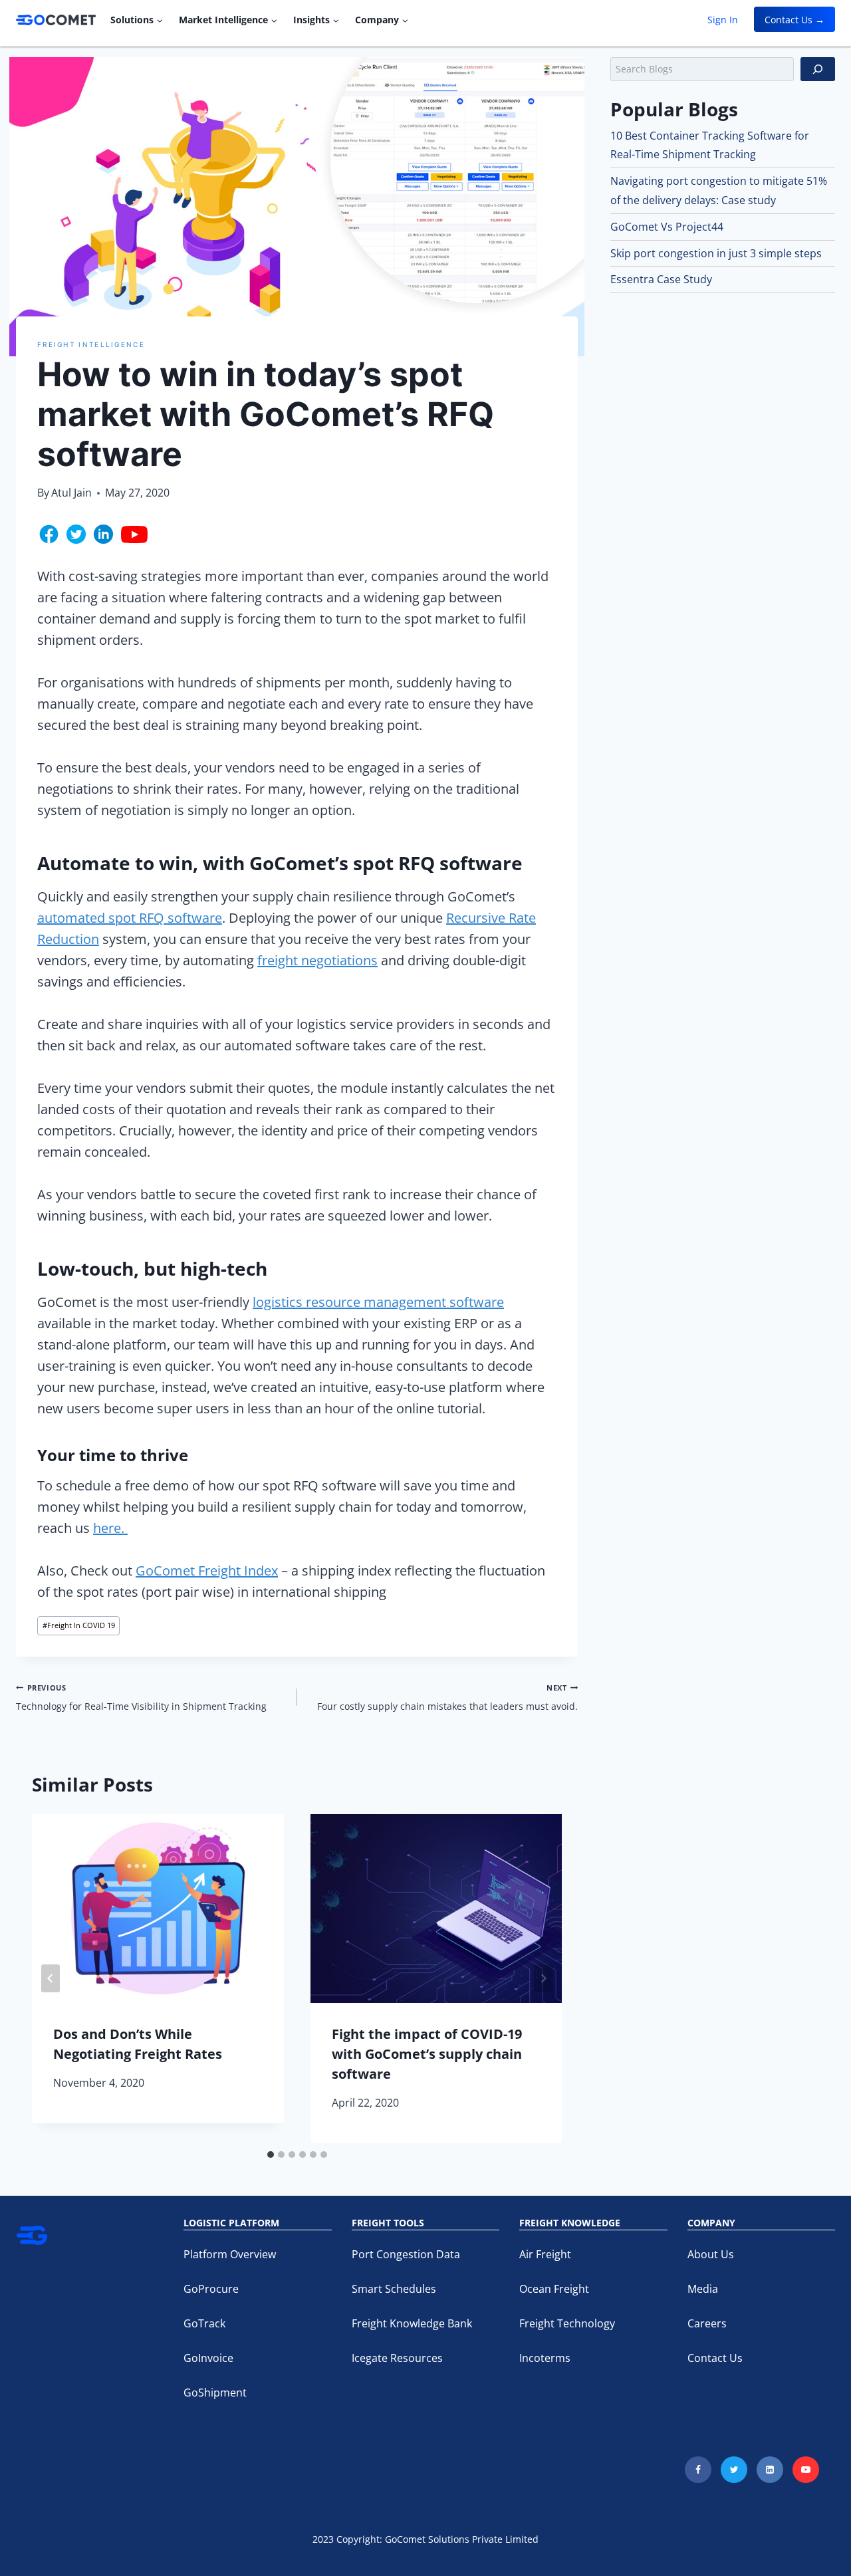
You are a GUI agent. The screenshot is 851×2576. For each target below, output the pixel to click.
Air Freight (545, 2254)
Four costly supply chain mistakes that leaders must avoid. (447, 1698)
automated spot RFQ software (130, 918)
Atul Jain (71, 493)
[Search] (818, 69)
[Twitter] (734, 2470)
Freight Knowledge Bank (412, 2323)
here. (110, 1528)
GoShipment (215, 2393)
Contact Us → (794, 20)
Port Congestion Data (406, 2254)
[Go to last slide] (51, 1978)
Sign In (723, 20)
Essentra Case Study (661, 279)
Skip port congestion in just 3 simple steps (716, 253)
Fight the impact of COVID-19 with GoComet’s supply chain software (427, 2054)
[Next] (543, 1978)
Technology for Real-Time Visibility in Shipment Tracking (141, 1698)
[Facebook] (698, 2470)
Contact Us (715, 2358)
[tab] (271, 2155)
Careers (707, 2323)
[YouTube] (806, 2470)
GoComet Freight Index (207, 1571)
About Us (711, 2254)
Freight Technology (567, 2323)
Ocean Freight (554, 2289)
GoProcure (211, 2289)
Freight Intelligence (91, 344)
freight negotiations (317, 960)
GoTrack (204, 2323)
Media (703, 2289)
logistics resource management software (378, 1302)
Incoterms (545, 2358)
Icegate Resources (397, 2358)
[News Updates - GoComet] (56, 20)
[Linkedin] (770, 2470)
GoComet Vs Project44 (667, 227)
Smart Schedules (394, 2289)
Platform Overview (230, 2254)
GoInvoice (208, 2358)
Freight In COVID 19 (79, 1625)
